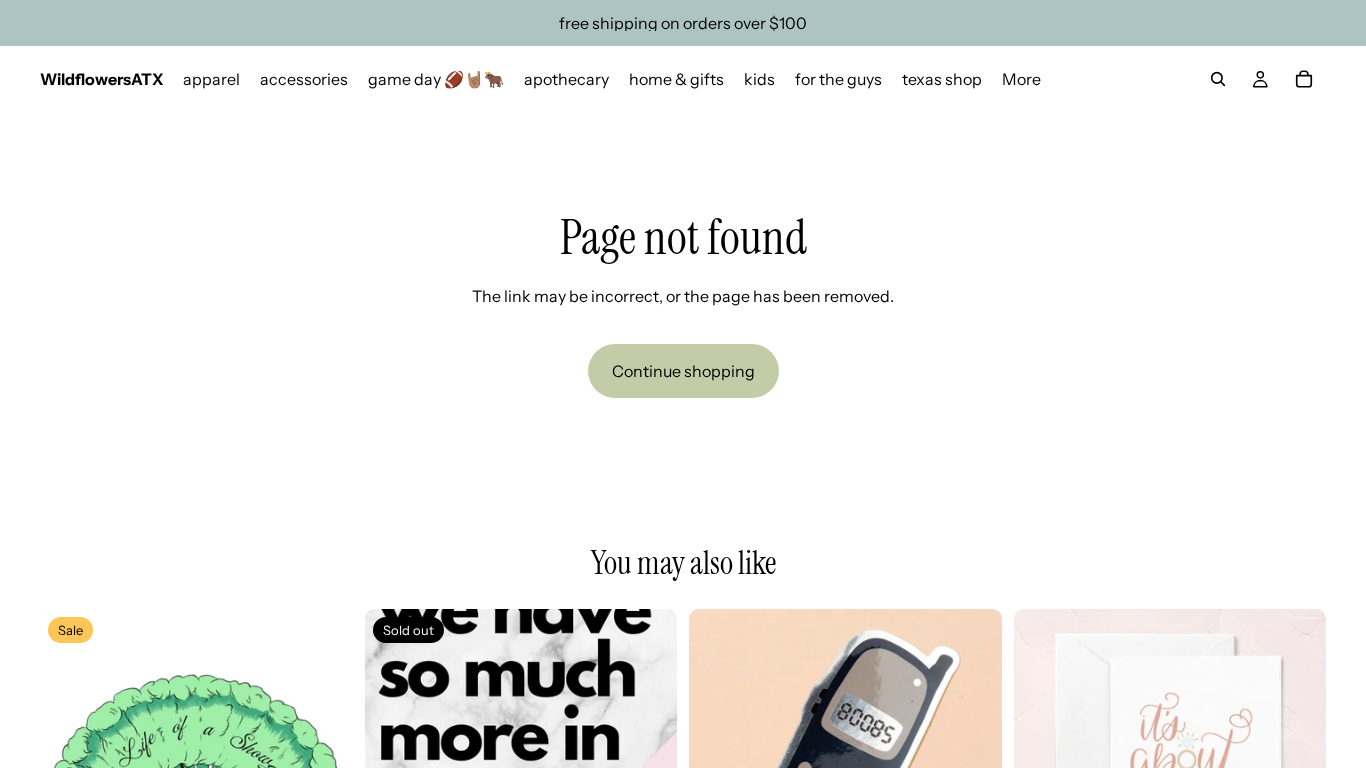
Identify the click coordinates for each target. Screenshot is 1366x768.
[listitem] (1021, 79)
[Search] (1218, 79)
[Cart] (1304, 79)
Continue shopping (683, 371)
